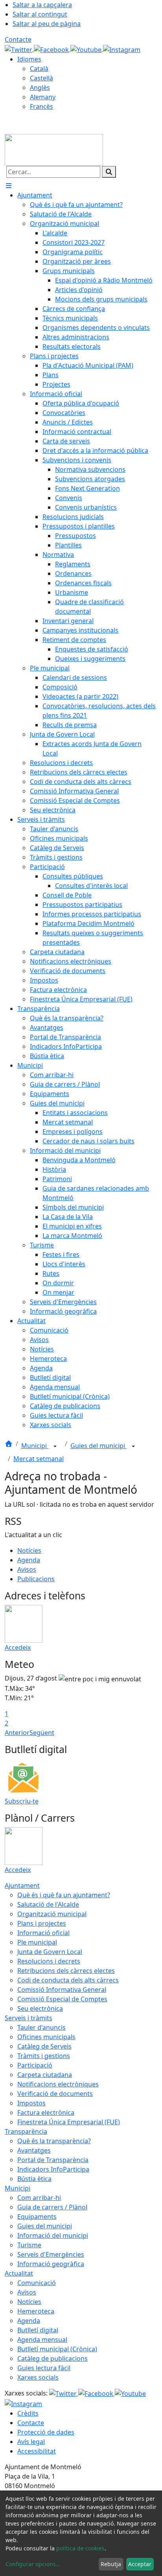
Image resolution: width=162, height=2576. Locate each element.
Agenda (29, 1560)
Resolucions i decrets (49, 1961)
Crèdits (28, 2413)
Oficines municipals (46, 2037)
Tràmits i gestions (44, 2056)
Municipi (35, 1446)
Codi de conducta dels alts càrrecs (68, 1980)
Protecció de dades (46, 2432)
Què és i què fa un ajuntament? (64, 1895)
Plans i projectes (42, 1923)
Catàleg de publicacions (52, 2358)
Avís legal (31, 2442)
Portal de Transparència (53, 2160)
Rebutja (111, 2564)
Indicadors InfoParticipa (53, 2169)
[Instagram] (122, 49)
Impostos (31, 2103)
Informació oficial (43, 1933)
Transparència (26, 2131)
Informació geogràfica (51, 2264)
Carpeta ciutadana (45, 2075)
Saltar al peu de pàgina (47, 24)
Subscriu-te (22, 1801)
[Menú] (9, 186)
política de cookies (80, 2548)
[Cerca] (109, 172)
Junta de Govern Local (50, 1952)
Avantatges (34, 2150)
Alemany (43, 97)
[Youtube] (87, 49)
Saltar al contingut (40, 14)
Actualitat (19, 2273)
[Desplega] (55, 1446)
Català (39, 69)
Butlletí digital (38, 2330)
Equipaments (37, 2217)
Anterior (17, 1733)
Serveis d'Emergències (51, 2254)
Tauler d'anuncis (41, 2027)
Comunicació (37, 2283)
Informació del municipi (53, 2235)
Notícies (29, 1550)
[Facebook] (52, 49)
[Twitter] (19, 49)
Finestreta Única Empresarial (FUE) (69, 2122)
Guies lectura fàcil (44, 2368)
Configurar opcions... (33, 2564)
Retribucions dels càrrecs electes (66, 1971)
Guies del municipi (98, 1446)
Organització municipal (52, 1914)
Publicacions (36, 1579)
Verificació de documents (55, 2094)
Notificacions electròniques (58, 2084)
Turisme (29, 2245)
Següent (42, 1733)
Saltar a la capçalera (42, 5)
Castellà (41, 78)
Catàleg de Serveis (44, 2046)
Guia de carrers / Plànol (52, 2207)
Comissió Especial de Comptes (62, 1999)
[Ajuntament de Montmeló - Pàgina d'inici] (54, 149)
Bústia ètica (34, 2179)
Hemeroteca (36, 2311)
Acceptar (140, 2564)
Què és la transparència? (54, 2141)
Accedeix (18, 1647)
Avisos (27, 1569)
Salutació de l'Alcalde (48, 1904)
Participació (35, 2065)
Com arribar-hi (39, 2198)
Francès (41, 106)
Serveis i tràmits (29, 2018)
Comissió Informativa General (62, 1990)
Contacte (18, 39)
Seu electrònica (40, 2008)
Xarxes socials (38, 2377)
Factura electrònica (46, 2113)
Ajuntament (22, 1885)
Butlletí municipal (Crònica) (57, 2349)
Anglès (40, 87)
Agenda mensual (42, 2340)
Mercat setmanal (39, 1459)
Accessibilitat (37, 2451)
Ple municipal (37, 1942)
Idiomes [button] (29, 59)
